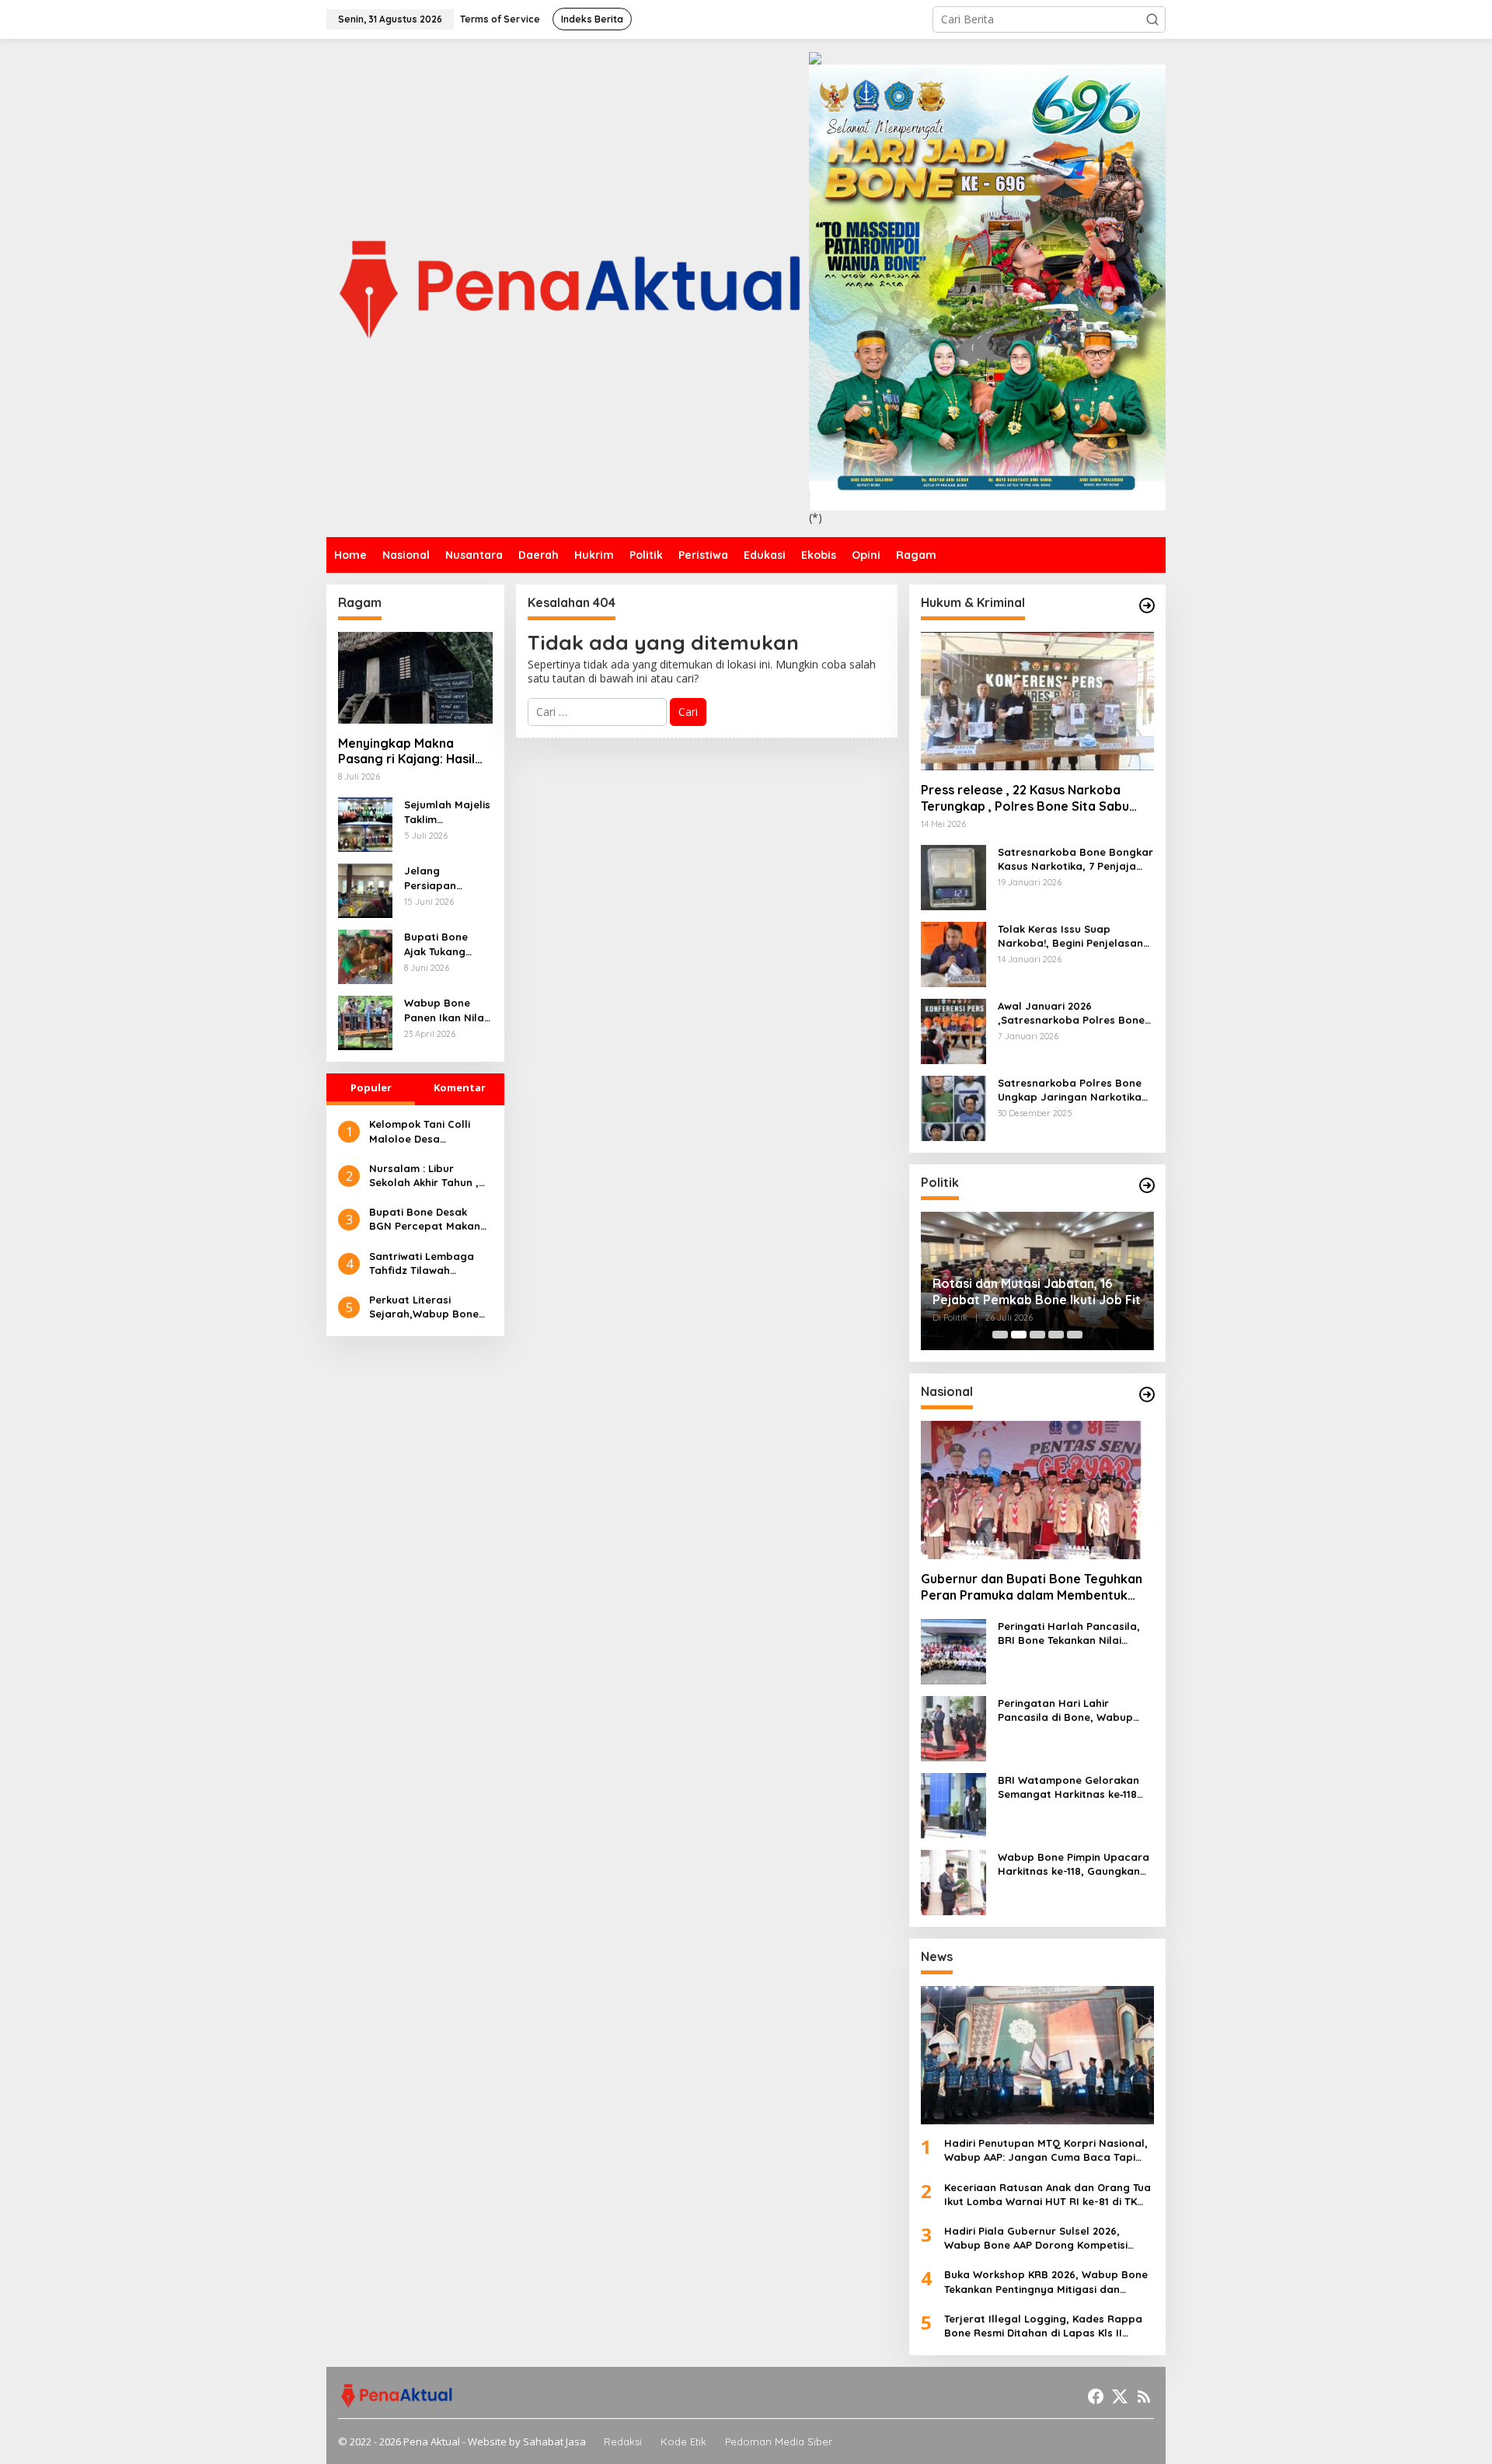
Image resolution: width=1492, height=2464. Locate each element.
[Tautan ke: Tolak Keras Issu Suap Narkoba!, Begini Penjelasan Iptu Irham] (953, 953)
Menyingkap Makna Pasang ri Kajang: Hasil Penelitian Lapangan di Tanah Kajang (407, 752)
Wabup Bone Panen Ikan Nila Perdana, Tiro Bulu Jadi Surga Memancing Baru (448, 1010)
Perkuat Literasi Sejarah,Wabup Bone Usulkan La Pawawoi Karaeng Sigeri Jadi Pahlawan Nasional (424, 1307)
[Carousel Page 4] (1056, 1335)
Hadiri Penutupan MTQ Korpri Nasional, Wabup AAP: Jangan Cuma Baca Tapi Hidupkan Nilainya (1046, 2150)
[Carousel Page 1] (1000, 1335)
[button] (1152, 19)
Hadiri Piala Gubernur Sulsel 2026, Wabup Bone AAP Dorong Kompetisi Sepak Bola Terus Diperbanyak (1036, 2238)
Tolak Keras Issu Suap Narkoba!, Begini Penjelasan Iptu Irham (1070, 936)
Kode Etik (683, 2441)
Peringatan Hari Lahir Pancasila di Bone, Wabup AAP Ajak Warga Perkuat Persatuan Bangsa (1065, 1710)
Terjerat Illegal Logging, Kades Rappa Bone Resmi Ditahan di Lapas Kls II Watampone (1043, 2326)
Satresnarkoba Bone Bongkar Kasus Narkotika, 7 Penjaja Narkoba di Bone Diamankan (1075, 859)
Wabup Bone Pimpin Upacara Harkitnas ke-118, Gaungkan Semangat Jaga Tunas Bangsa (1074, 1864)
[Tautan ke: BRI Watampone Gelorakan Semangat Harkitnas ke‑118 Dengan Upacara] (953, 1804)
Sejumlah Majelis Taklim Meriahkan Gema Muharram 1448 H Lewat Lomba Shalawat (448, 812)
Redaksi (623, 2441)
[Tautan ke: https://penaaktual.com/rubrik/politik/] (1147, 1185)
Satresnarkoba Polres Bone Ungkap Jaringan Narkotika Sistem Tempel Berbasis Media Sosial (1076, 1090)
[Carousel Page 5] (1075, 1335)
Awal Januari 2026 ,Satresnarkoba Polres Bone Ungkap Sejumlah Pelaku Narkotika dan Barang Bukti (1074, 1013)
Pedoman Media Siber (779, 2441)
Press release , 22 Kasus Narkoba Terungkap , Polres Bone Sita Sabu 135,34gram (1025, 798)
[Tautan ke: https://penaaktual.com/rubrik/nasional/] (1147, 1394)
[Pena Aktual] (568, 286)
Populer (371, 1087)
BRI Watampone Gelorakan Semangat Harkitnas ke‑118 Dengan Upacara (1068, 1787)
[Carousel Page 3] (1037, 1335)
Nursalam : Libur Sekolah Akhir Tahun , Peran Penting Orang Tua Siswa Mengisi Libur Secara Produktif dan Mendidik (429, 1176)
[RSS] (1144, 2396)
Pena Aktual (432, 2441)
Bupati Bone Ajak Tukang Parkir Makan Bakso (438, 944)
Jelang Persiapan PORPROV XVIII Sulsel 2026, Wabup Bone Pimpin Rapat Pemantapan (442, 878)
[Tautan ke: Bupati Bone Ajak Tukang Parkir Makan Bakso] (365, 956)
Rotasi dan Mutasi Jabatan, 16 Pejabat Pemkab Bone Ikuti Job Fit (1037, 1291)
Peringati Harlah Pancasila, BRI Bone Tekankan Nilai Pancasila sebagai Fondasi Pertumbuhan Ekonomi (1069, 1633)
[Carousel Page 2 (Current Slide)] (1019, 1335)
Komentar (460, 1087)
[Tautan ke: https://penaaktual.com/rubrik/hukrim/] (1147, 606)
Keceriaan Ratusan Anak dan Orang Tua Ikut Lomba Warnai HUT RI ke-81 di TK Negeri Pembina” (1048, 2195)
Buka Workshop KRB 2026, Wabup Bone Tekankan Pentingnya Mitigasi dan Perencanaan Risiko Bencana (1046, 2282)
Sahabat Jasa (554, 2441)
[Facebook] (1096, 2396)
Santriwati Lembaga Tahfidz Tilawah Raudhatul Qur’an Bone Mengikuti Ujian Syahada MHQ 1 (431, 1263)
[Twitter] (1120, 2396)
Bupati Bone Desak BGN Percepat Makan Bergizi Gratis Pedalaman (425, 1219)
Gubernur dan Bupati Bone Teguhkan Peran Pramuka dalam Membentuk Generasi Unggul (1032, 1587)
